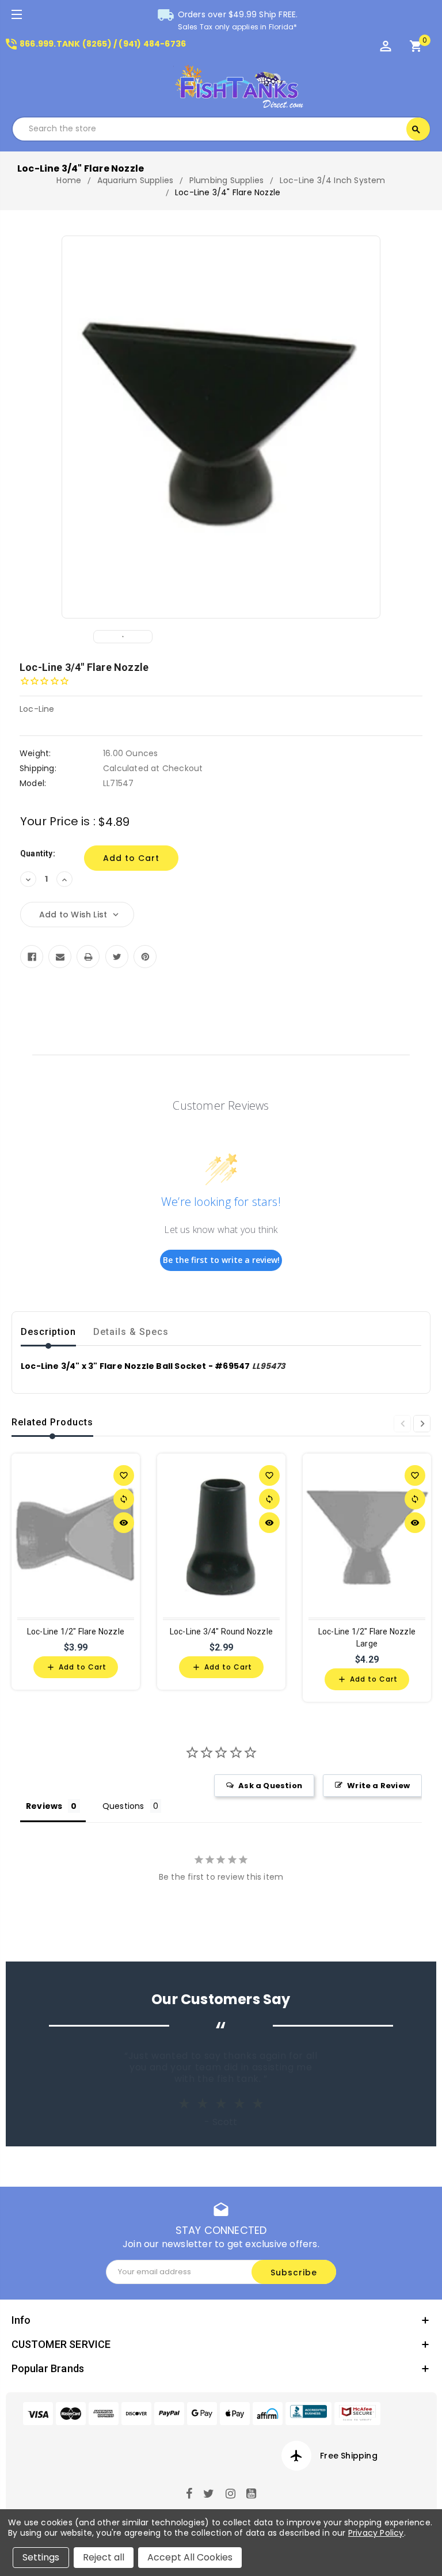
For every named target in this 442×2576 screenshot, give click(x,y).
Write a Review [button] (378, 1786)
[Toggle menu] (16, 16)
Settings (41, 2557)
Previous (402, 1424)
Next (422, 1424)
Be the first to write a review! (221, 1260)
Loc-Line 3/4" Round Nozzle (221, 1632)
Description (48, 1332)
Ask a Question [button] (270, 1786)
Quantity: (38, 853)
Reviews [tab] (44, 1806)
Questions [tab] (123, 1806)
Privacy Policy (376, 2533)
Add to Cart (76, 1667)
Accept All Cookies (190, 2557)
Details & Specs (131, 1332)
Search (416, 130)
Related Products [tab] (52, 1422)
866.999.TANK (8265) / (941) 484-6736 (95, 44)
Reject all (104, 2557)
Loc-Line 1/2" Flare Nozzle (76, 1632)
